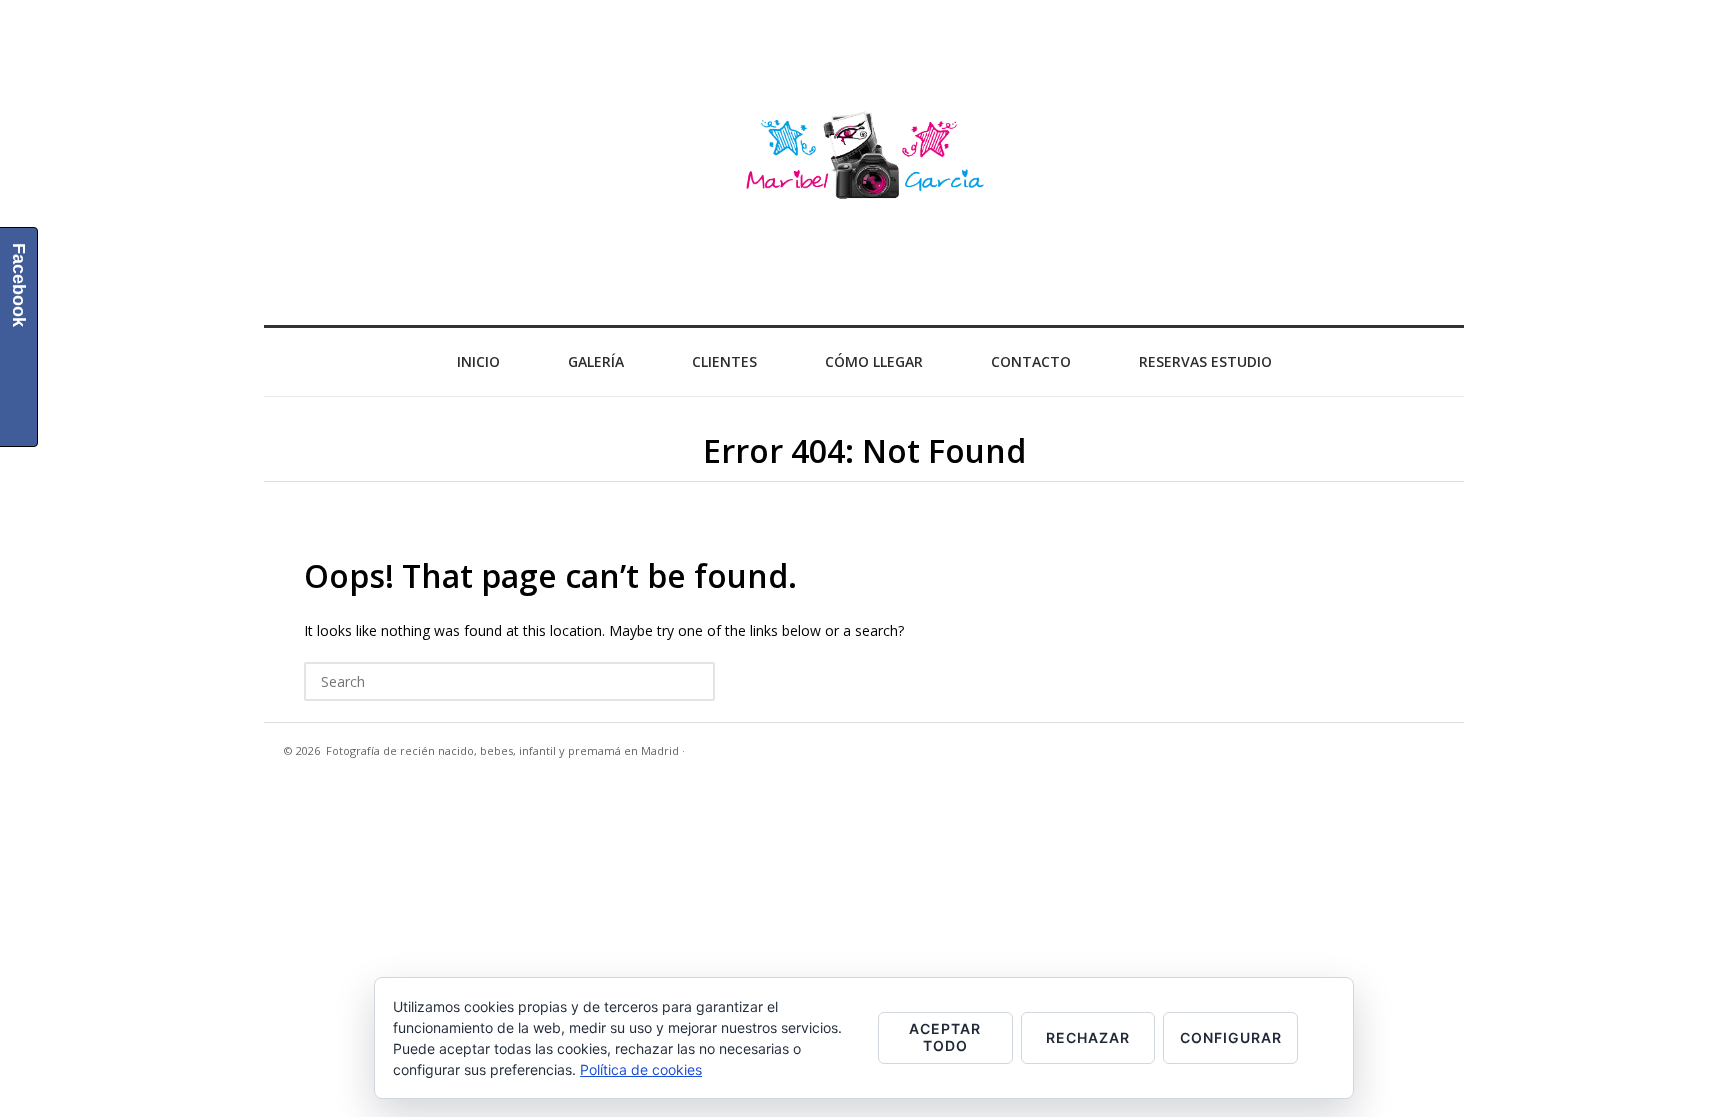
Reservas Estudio (1205, 361)
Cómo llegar (874, 361)
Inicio (478, 361)
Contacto (1031, 361)
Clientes (724, 361)
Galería (596, 361)
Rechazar (1088, 1037)
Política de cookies (641, 1069)
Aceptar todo (945, 1037)
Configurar (1231, 1037)
